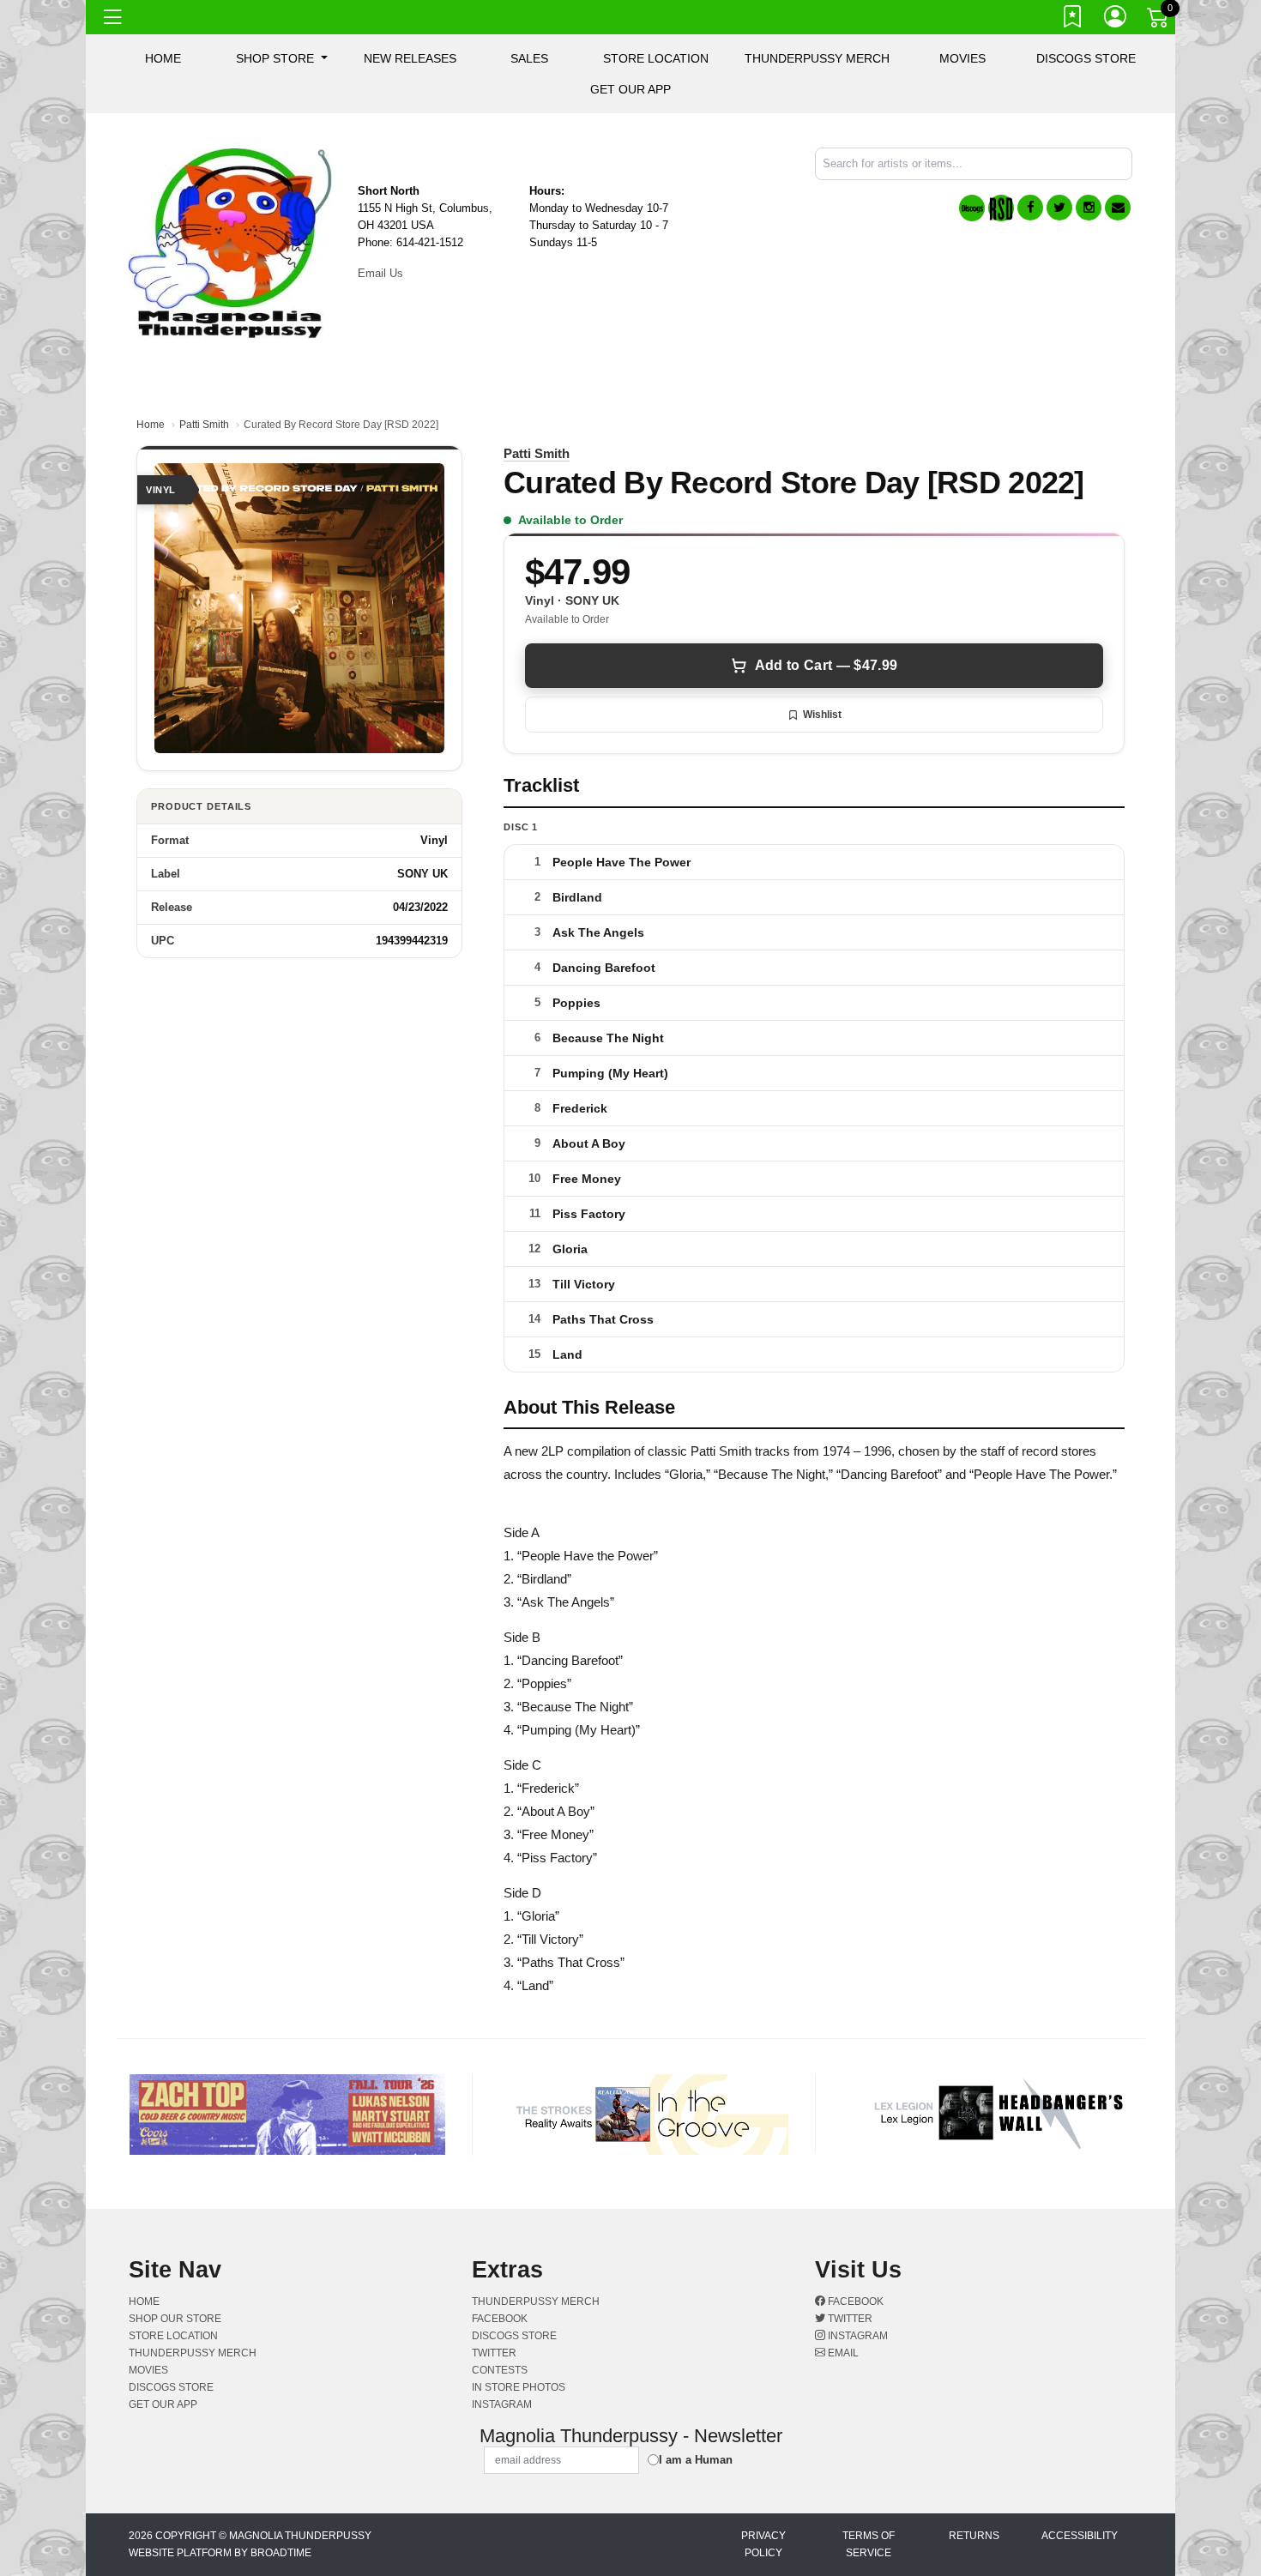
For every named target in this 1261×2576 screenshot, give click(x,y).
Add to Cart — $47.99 (826, 665)
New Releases (410, 58)
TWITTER (494, 2353)
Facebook (854, 2302)
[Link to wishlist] (1073, 20)
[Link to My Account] (1116, 20)
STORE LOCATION (656, 58)
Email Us (380, 273)
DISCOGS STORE (1086, 58)
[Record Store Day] (1001, 208)
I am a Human (696, 2460)
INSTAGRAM (502, 2404)
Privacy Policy (763, 2544)
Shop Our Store (175, 2319)
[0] (1159, 21)
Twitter (849, 2319)
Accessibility (1080, 2536)
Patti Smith (204, 425)
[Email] (1118, 208)
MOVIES (962, 58)
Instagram (857, 2336)
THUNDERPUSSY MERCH (817, 58)
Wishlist (822, 715)
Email (842, 2353)
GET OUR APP (630, 89)
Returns (974, 2536)
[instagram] (1089, 208)
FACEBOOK (500, 2319)
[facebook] (1030, 208)
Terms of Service (869, 2544)
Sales (529, 58)
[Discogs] (972, 208)
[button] (282, 58)
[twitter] (1059, 208)
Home (151, 425)
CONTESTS (500, 2370)
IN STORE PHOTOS (519, 2387)
